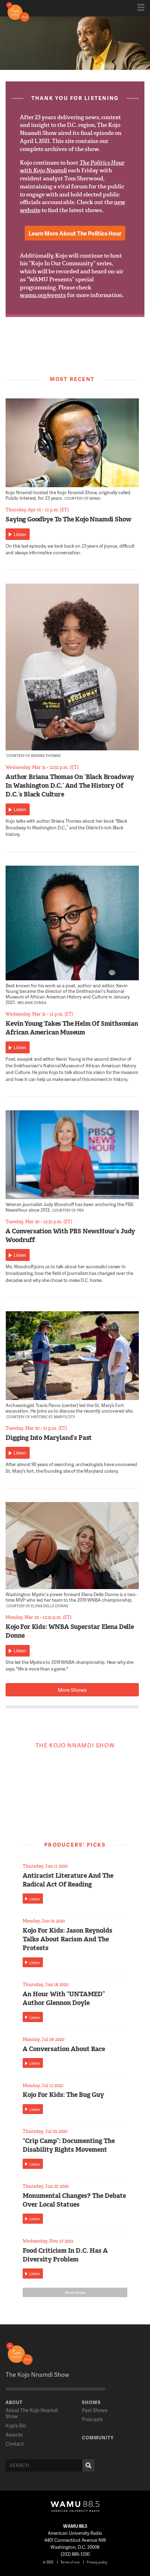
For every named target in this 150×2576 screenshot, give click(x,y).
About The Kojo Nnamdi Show (32, 2413)
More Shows (72, 1690)
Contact (15, 2444)
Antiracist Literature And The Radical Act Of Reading (68, 1880)
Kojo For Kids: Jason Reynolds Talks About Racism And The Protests (67, 1939)
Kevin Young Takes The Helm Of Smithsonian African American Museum (72, 1028)
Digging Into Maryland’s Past (49, 1438)
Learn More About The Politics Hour (75, 233)
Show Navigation (141, 7)
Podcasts (92, 2419)
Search (88, 2465)
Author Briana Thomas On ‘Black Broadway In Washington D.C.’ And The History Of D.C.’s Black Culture (70, 786)
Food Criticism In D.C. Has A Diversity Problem (65, 2255)
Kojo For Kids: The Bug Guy (63, 2095)
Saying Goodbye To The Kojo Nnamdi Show (68, 519)
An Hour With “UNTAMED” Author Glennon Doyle (64, 1998)
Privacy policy (97, 2562)
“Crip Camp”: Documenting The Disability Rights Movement (69, 2145)
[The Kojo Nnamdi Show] (18, 11)
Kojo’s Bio (16, 2426)
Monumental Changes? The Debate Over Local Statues (74, 2200)
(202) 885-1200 (75, 2554)
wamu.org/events (43, 295)
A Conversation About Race (64, 2049)
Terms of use (70, 2562)
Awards (14, 2435)
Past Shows (95, 2410)
